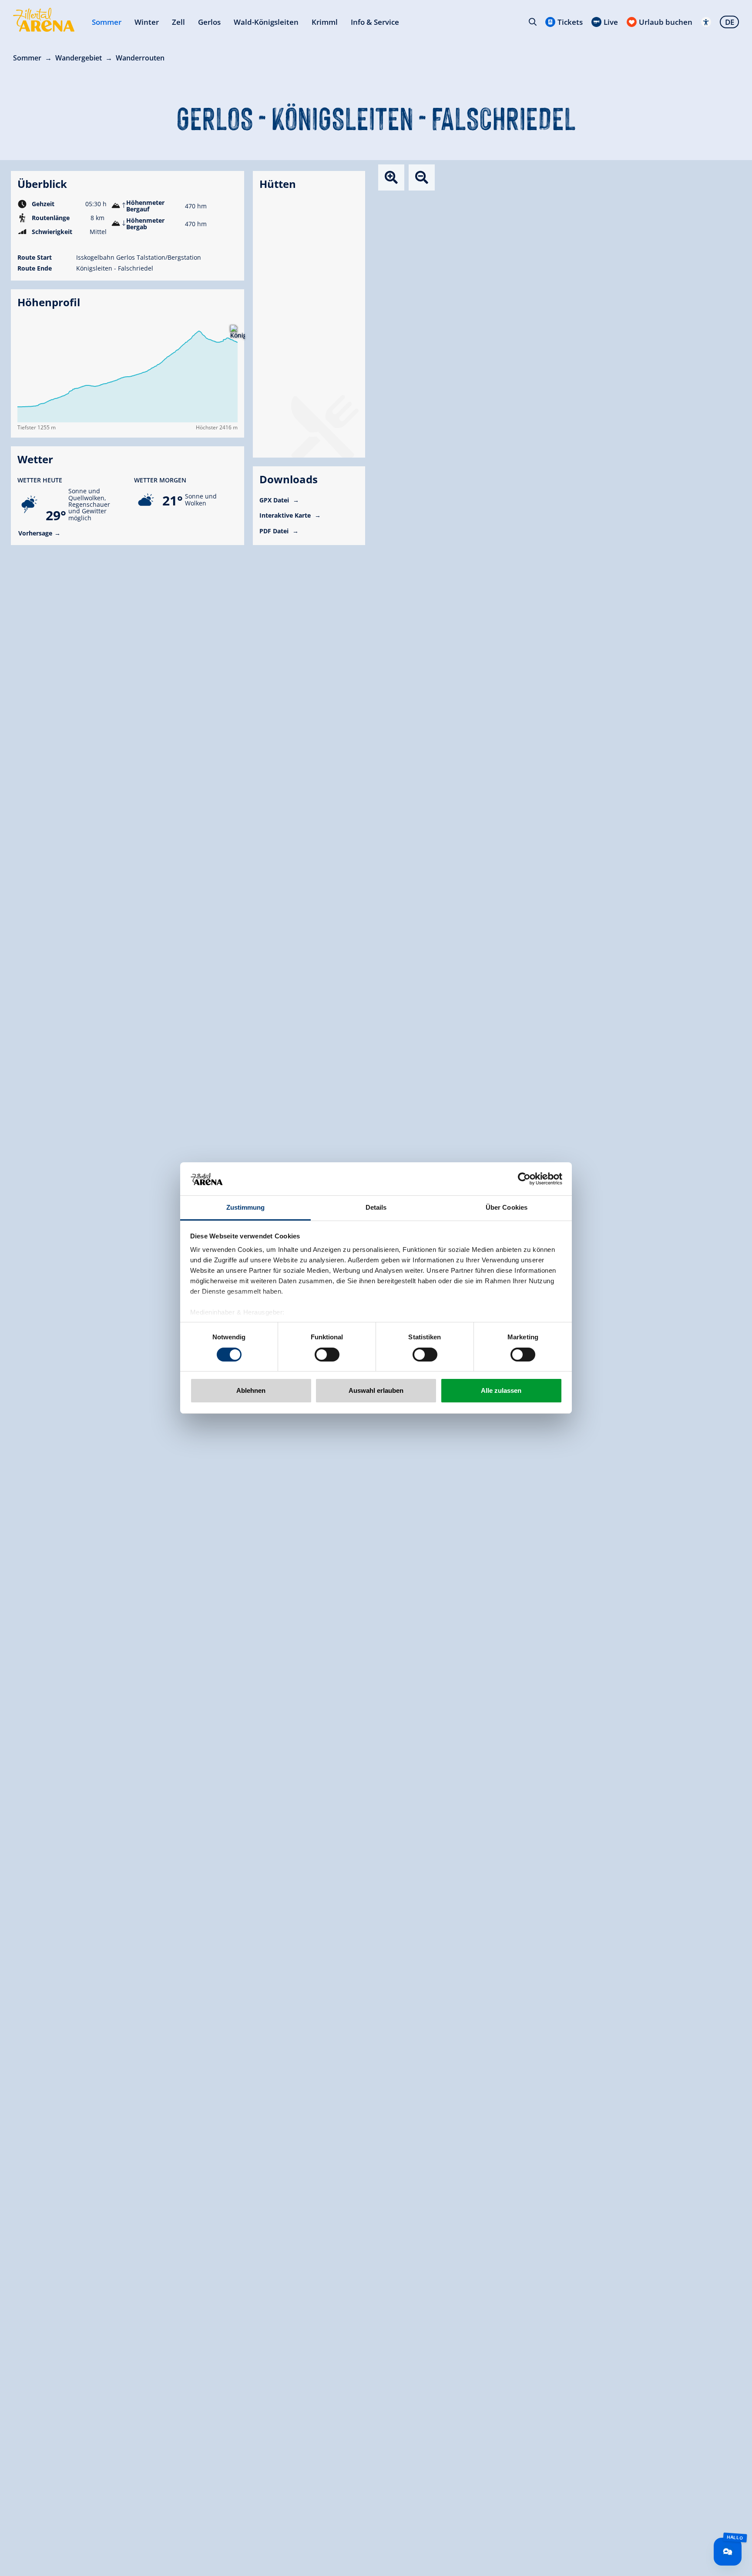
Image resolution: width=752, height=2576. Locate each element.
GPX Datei (275, 500)
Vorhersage (35, 533)
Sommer (107, 22)
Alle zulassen (501, 1391)
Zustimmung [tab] (246, 1208)
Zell (178, 22)
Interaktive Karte (286, 515)
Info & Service (375, 22)
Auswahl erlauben (376, 1391)
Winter (147, 22)
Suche (533, 22)
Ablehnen (251, 1391)
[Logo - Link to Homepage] (44, 20)
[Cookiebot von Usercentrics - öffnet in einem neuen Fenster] (524, 1179)
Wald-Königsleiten (266, 22)
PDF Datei (275, 531)
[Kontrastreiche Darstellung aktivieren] (706, 22)
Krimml (325, 22)
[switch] (327, 1355)
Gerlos (209, 22)
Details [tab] (376, 1208)
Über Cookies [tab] (507, 1208)
